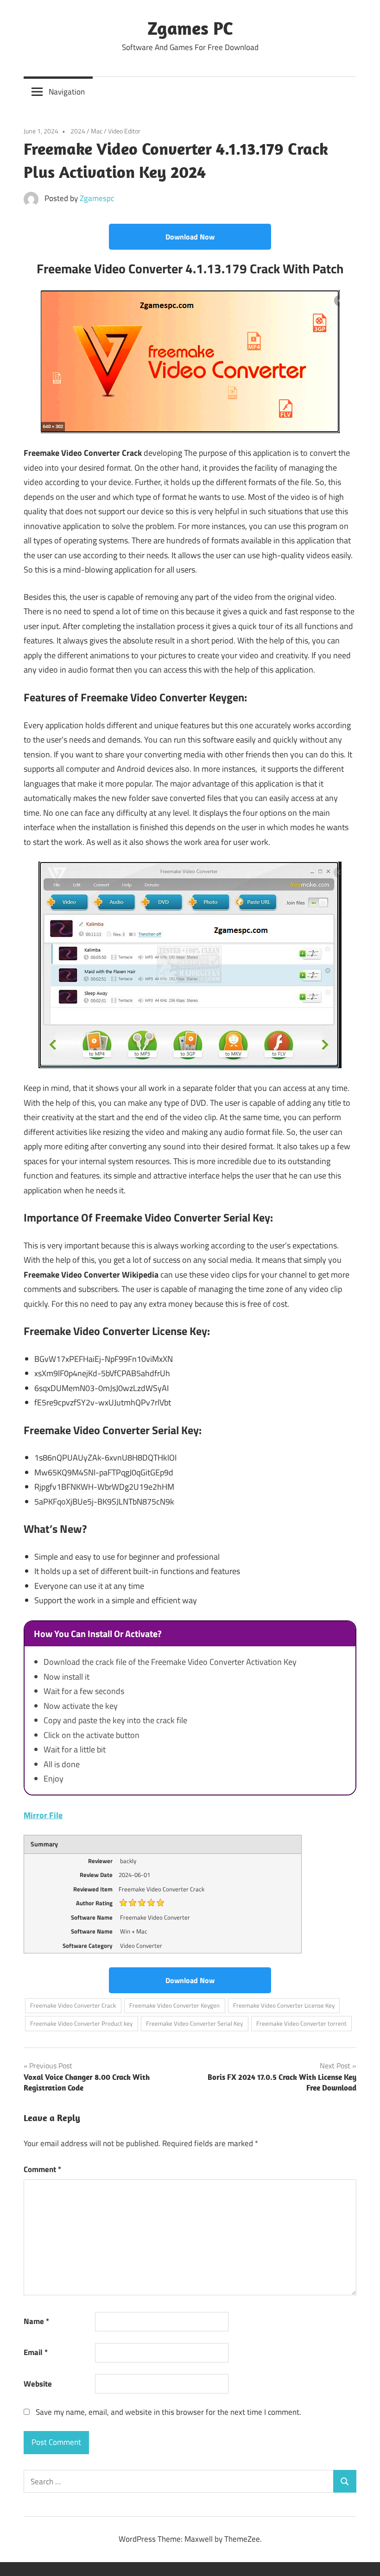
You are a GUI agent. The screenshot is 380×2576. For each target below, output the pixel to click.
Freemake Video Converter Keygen (174, 2005)
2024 (78, 131)
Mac (97, 131)
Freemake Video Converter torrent (301, 2023)
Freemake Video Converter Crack (73, 2005)
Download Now (190, 237)
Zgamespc (97, 198)
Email (36, 2352)
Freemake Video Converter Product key (81, 2023)
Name (36, 2321)
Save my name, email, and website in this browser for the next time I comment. (168, 2412)
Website (38, 2384)
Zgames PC (190, 28)
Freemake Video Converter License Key (284, 2005)
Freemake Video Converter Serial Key (194, 2023)
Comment (42, 2169)
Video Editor (124, 131)
